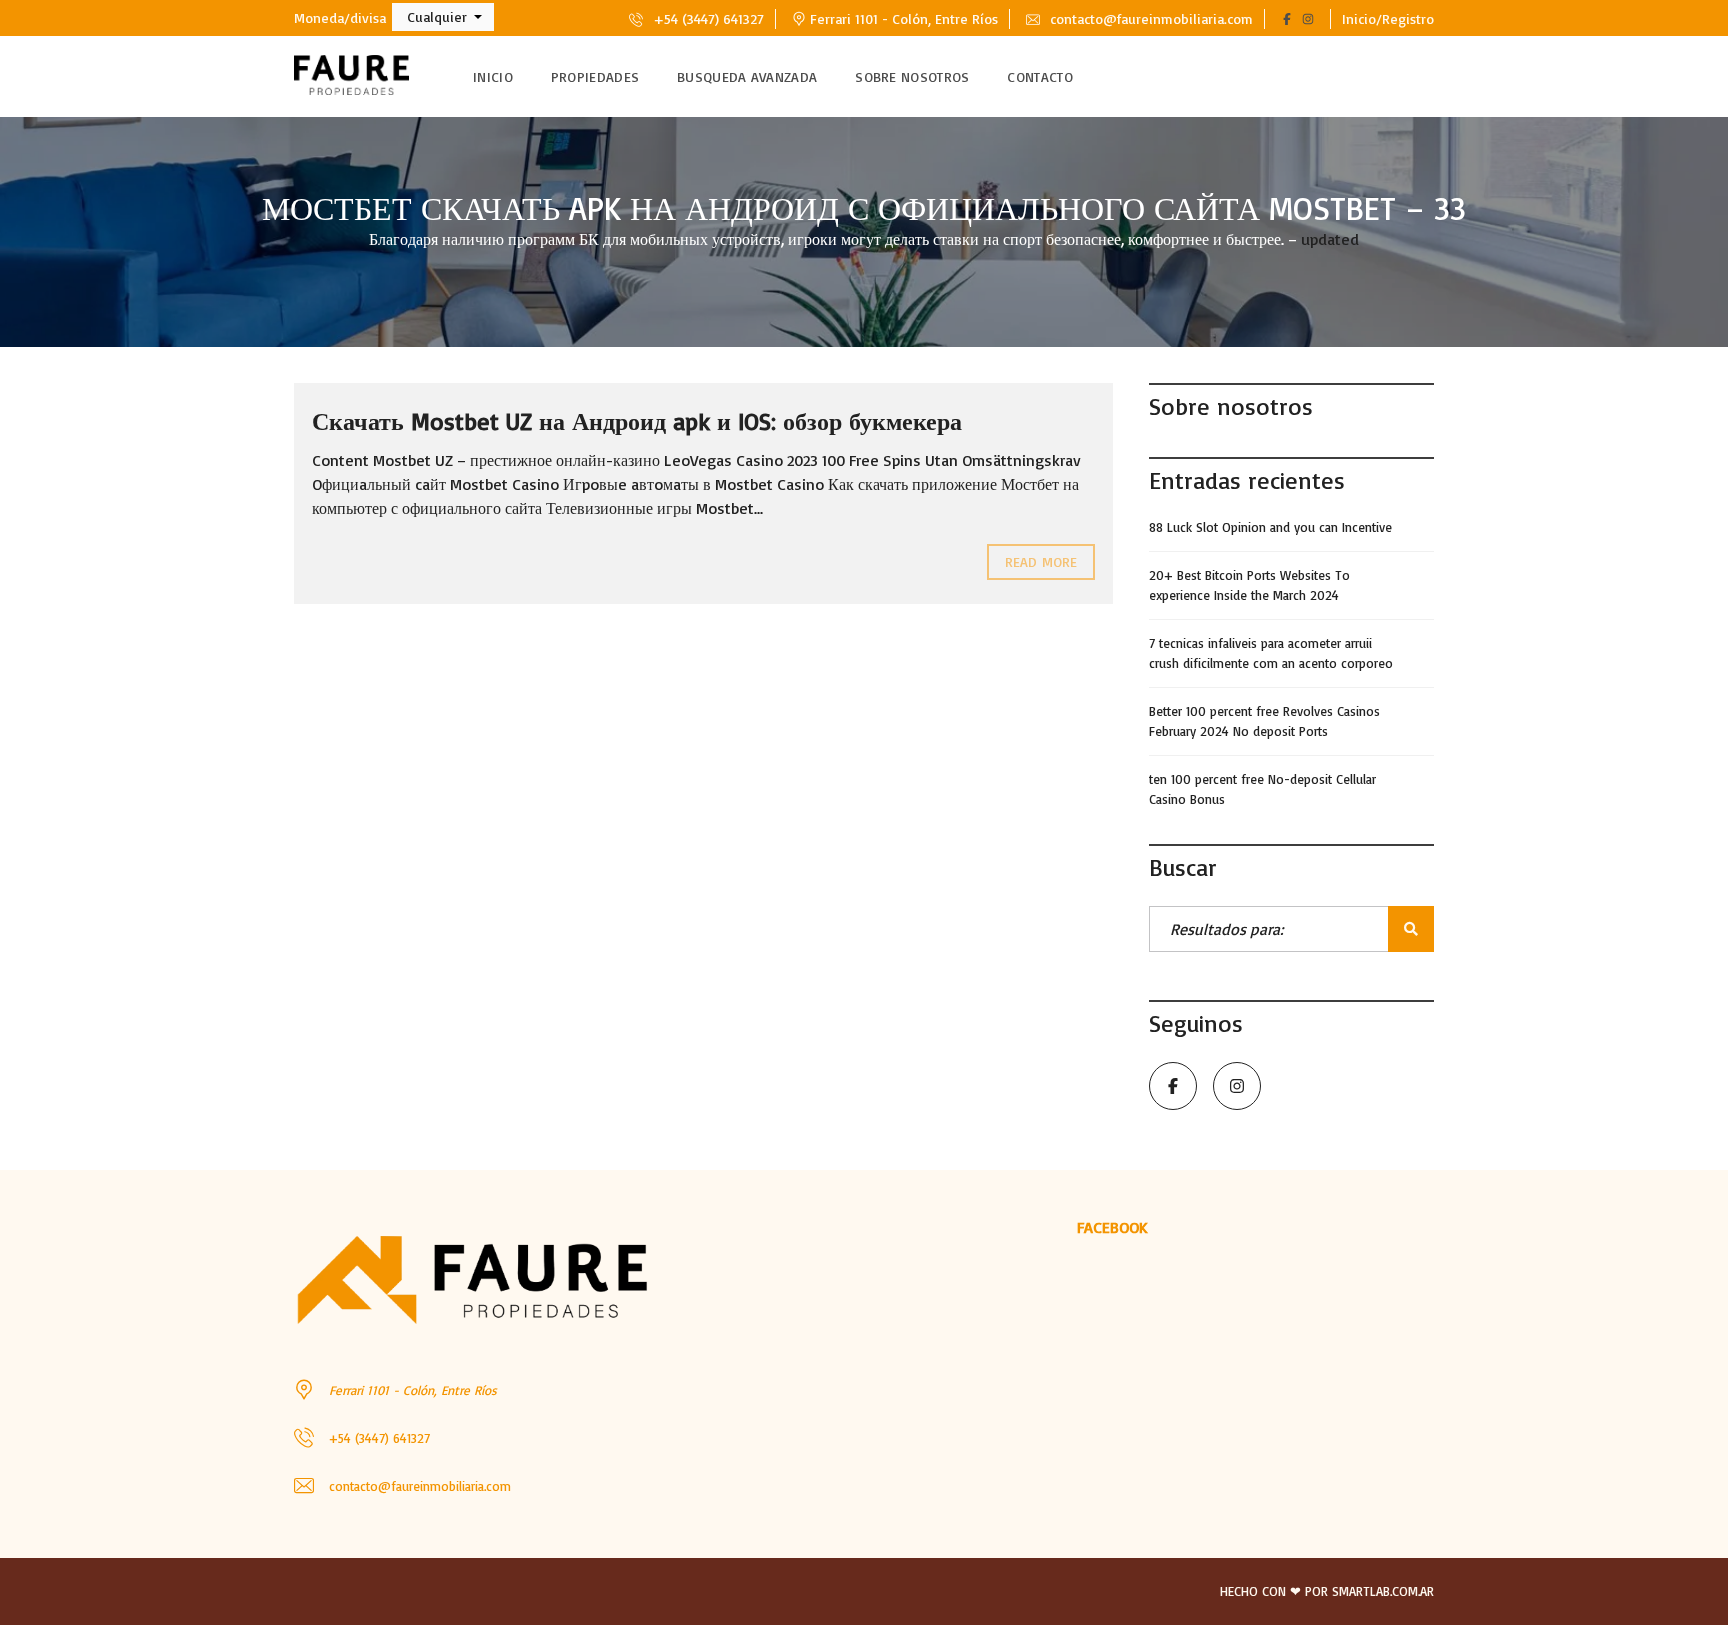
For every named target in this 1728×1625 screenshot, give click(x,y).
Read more (1041, 561)
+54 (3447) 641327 (706, 18)
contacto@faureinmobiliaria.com (1149, 18)
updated (1330, 239)
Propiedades (595, 76)
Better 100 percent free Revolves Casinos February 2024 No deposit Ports (1264, 721)
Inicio (493, 76)
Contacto (1039, 76)
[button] (443, 17)
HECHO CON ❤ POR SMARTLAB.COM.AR (1327, 1591)
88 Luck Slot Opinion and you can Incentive (1270, 527)
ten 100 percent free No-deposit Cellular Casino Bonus (1262, 789)
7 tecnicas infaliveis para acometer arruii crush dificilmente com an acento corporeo (1271, 653)
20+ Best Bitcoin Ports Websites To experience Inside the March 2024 (1249, 585)
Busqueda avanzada (747, 76)
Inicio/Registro (1388, 18)
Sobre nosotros (912, 76)
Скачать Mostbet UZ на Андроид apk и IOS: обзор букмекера (637, 421)
